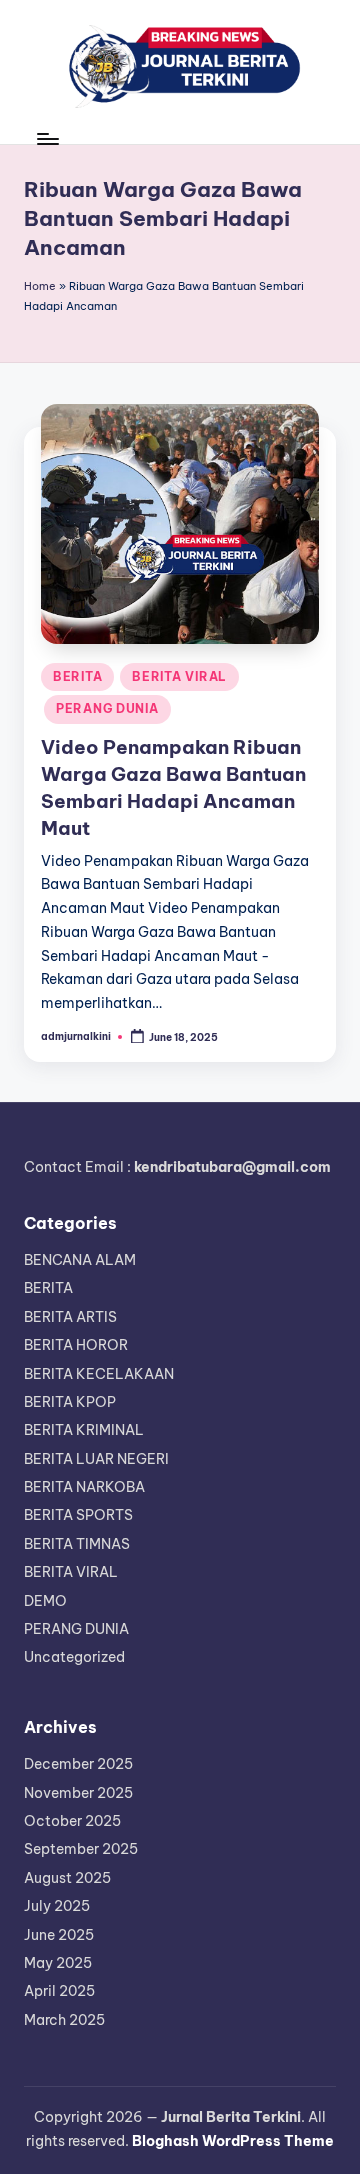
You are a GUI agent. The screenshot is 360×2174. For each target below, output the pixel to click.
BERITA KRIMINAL (84, 1430)
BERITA (77, 676)
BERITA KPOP (70, 1402)
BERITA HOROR (76, 1345)
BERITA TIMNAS (77, 1544)
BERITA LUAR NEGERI (96, 1459)
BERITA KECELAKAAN (99, 1374)
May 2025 (58, 1963)
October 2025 (72, 1821)
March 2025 (64, 2020)
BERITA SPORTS (78, 1515)
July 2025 (57, 1906)
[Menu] (47, 138)
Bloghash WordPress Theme (233, 2141)
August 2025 (67, 1878)
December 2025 (78, 1764)
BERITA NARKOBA (84, 1487)
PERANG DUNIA (107, 708)
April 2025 (59, 1991)
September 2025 (81, 1849)
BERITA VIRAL (179, 676)
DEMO (45, 1601)
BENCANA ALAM (80, 1260)
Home (40, 286)
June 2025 (59, 1935)
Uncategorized (74, 1657)
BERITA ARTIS (70, 1317)
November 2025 (78, 1793)
